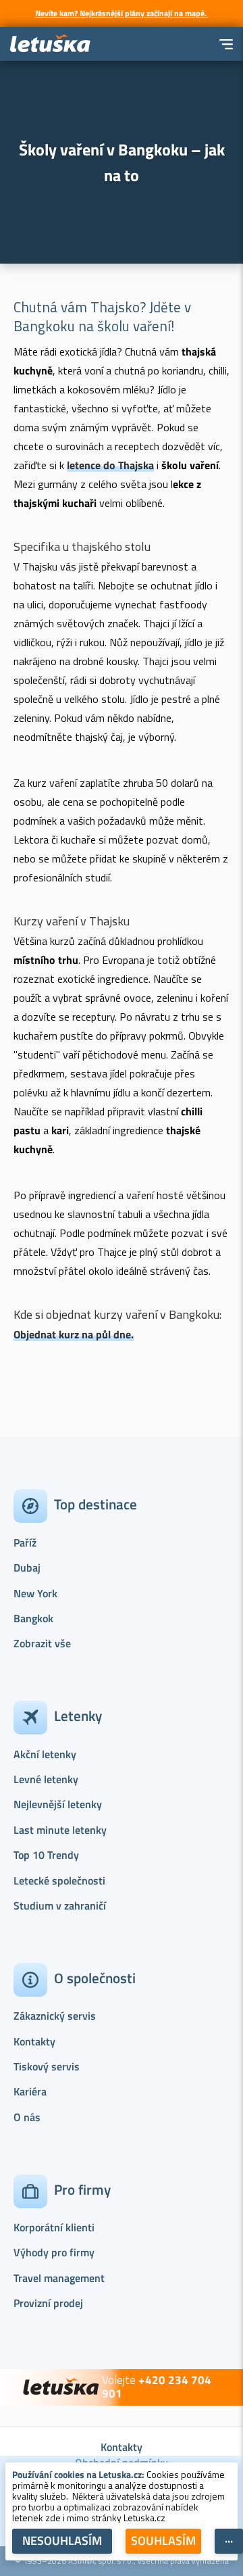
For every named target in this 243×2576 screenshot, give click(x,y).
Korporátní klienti (54, 2227)
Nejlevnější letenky (58, 1804)
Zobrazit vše (42, 1643)
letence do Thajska (110, 465)
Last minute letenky (60, 1830)
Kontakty (34, 2041)
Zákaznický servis (55, 2016)
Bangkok (33, 1618)
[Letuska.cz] (51, 44)
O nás (27, 2117)
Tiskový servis (47, 2066)
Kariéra (30, 2091)
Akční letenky (45, 1754)
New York (35, 1593)
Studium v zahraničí (60, 1905)
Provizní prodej (48, 2303)
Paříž (25, 1542)
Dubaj (27, 1568)
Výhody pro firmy (54, 2252)
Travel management (59, 2278)
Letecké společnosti (59, 1880)
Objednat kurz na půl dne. (74, 1334)
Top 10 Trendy (46, 1855)
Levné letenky (46, 1779)
